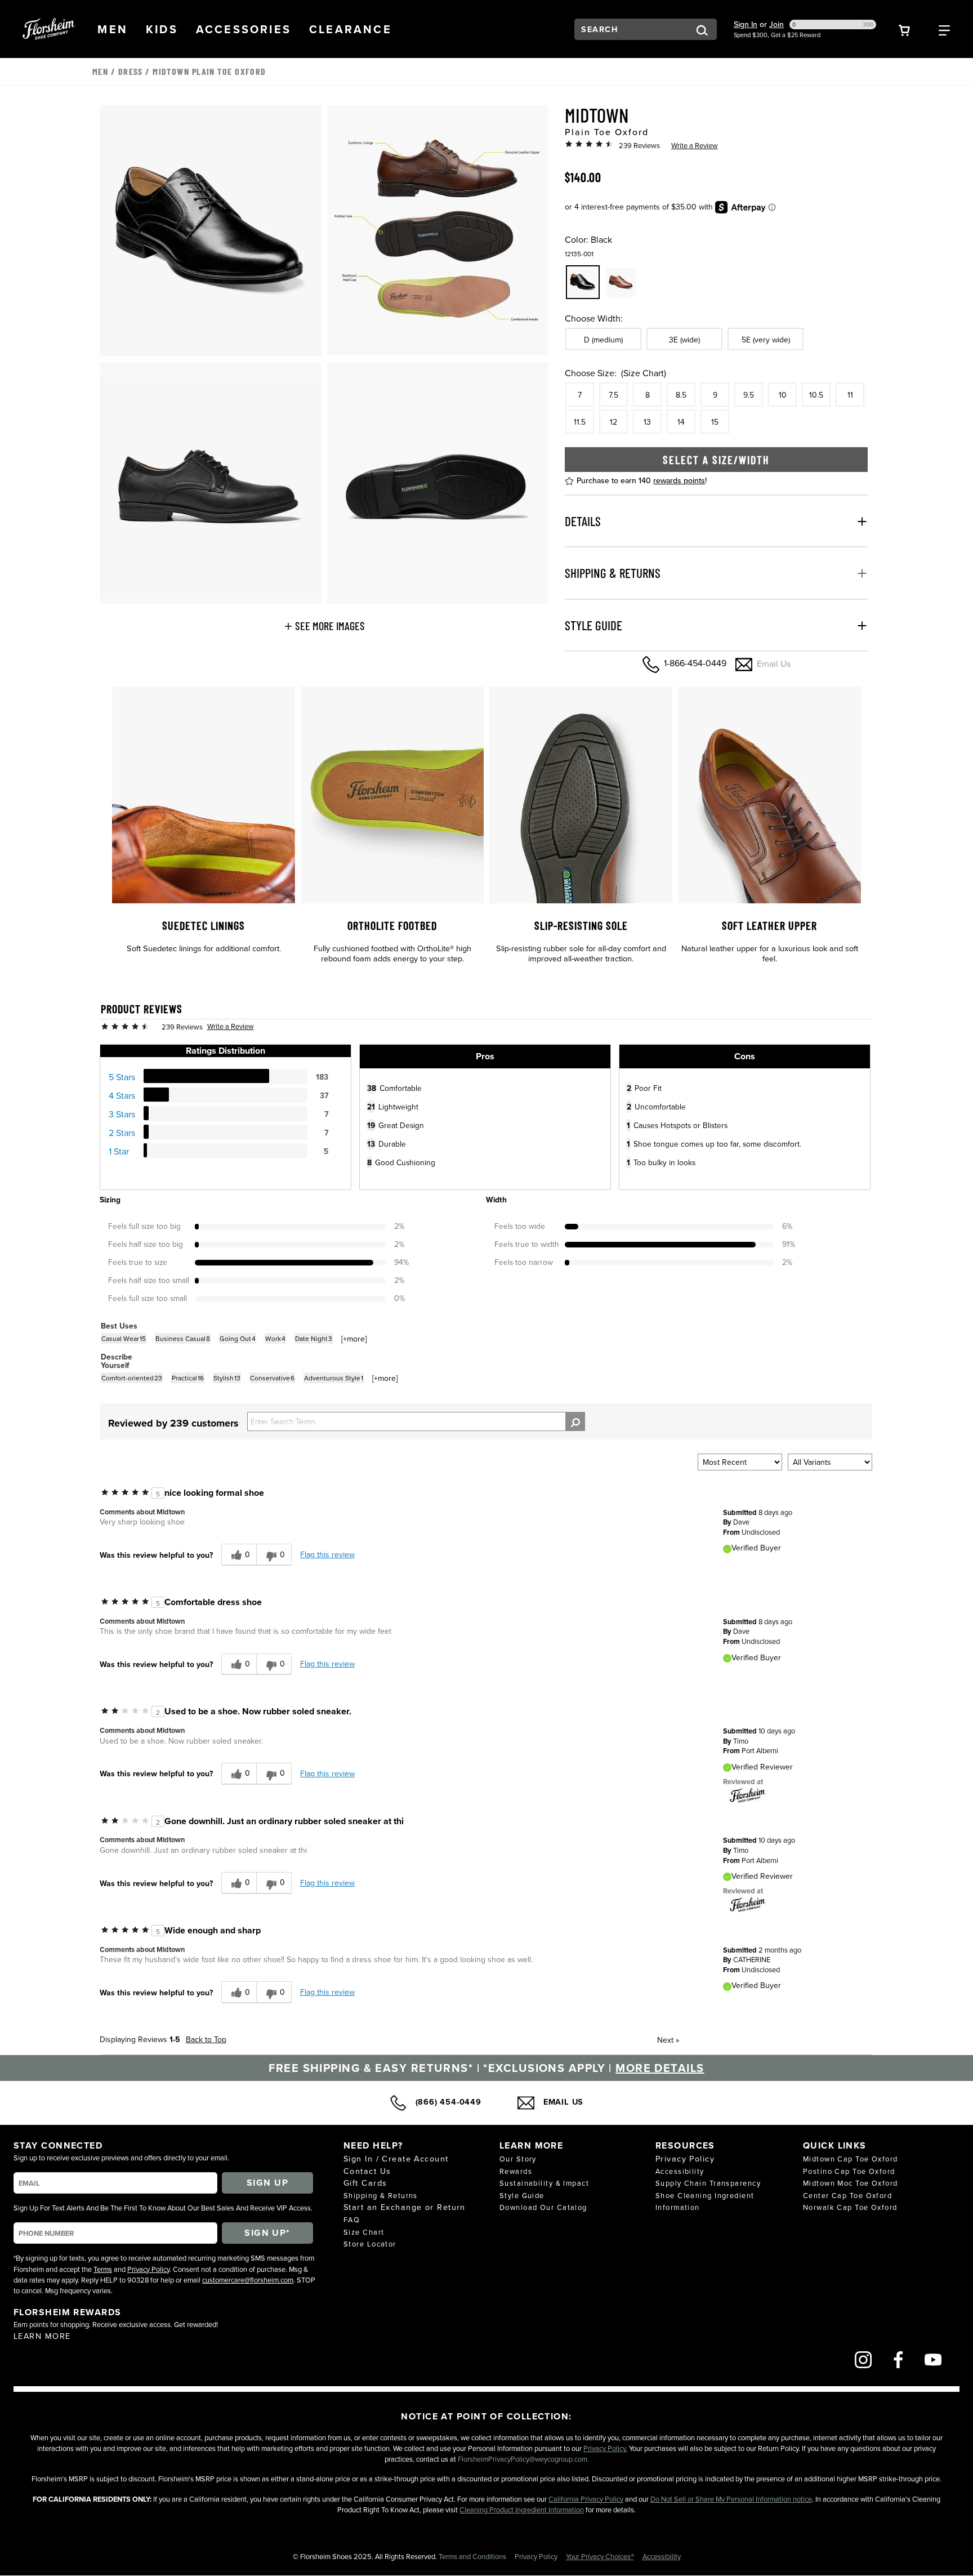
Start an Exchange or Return (405, 2207)
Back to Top (206, 2039)
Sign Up (267, 2183)
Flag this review (327, 1554)
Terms (103, 2269)
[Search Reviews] (575, 1421)
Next (668, 2040)
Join (776, 24)
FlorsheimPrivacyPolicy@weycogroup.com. (523, 2459)
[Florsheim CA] (748, 1794)
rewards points (679, 480)
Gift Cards (365, 2183)
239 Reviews (639, 145)
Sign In (746, 24)
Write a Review (695, 145)
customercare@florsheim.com (248, 2280)
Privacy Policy (148, 2269)
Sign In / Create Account (396, 2158)
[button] (113, 29)
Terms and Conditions (473, 2556)
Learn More (42, 2336)
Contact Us (367, 2171)
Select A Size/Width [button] (716, 460)
